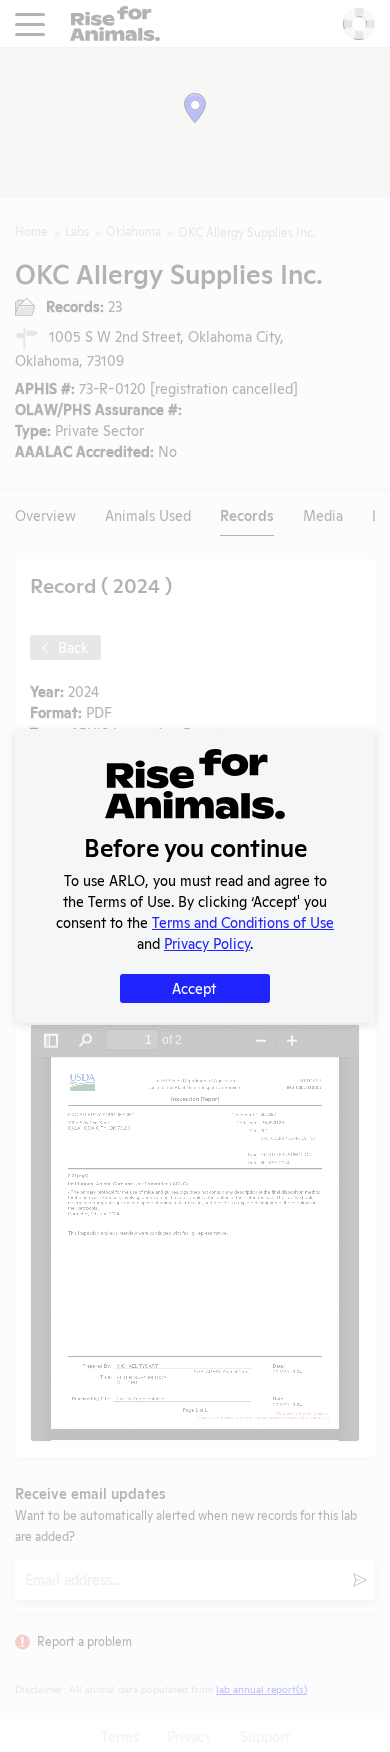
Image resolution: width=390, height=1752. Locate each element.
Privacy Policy (207, 942)
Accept (194, 987)
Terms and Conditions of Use (243, 921)
